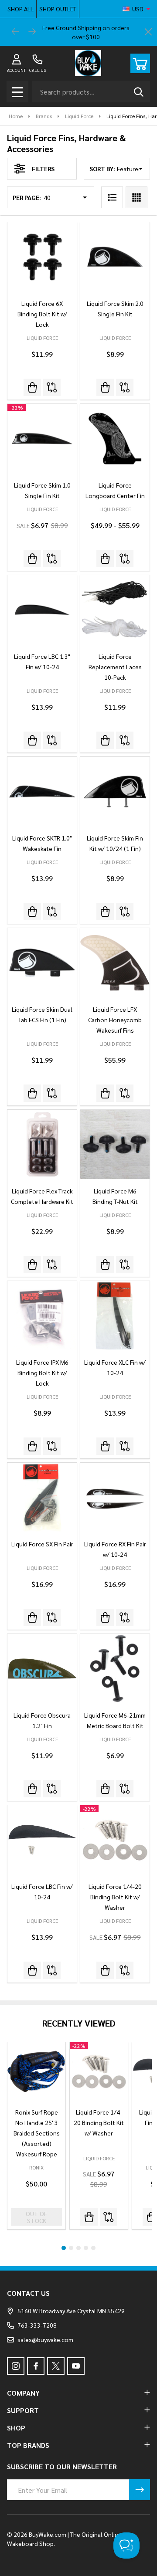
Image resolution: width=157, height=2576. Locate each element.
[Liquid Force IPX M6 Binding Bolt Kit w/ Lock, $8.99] (42, 1316)
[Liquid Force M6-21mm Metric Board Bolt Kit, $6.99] (115, 1669)
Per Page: (27, 197)
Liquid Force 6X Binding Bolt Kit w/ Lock (42, 314)
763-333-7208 (37, 2325)
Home (16, 116)
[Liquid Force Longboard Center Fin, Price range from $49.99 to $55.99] (115, 439)
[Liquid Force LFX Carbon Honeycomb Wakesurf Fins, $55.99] (115, 963)
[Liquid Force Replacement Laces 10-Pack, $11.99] (115, 610)
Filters (43, 169)
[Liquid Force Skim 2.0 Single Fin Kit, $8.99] (115, 257)
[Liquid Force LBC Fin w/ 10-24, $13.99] (42, 1840)
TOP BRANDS (28, 2445)
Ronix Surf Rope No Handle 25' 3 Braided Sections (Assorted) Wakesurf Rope (37, 2133)
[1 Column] (112, 197)
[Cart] (140, 63)
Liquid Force (99, 2158)
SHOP (16, 2428)
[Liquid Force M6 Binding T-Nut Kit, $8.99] (115, 1144)
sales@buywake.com (45, 2339)
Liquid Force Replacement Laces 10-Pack (115, 667)
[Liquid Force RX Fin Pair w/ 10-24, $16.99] (115, 1497)
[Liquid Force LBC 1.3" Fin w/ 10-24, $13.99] (42, 610)
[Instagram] (16, 2366)
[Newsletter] (140, 2490)
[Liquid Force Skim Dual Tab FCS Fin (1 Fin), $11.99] (42, 963)
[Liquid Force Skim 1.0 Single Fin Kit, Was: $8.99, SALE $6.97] (42, 439)
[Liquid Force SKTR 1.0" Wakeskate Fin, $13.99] (42, 791)
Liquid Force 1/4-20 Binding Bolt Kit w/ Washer (115, 1897)
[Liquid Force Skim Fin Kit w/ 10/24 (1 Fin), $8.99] (115, 791)
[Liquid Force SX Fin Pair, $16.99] (42, 1497)
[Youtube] (76, 2366)
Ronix (36, 2167)
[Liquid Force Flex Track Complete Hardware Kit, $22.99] (42, 1144)
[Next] (32, 32)
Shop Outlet (58, 9)
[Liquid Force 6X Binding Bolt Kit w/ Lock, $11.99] (42, 257)
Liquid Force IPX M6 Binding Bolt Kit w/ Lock (42, 1373)
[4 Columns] (137, 197)
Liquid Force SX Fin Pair (42, 1544)
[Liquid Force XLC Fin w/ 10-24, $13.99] (115, 1316)
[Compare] (52, 387)
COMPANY (23, 2393)
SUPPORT (23, 2410)
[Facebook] (36, 2366)
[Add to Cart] (32, 387)
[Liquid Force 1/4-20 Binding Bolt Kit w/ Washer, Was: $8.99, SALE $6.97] (115, 1840)
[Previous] (16, 32)
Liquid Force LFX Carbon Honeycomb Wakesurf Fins (115, 1020)
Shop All (20, 9)
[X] (56, 2366)
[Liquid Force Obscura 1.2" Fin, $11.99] (42, 1669)
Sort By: (102, 169)
